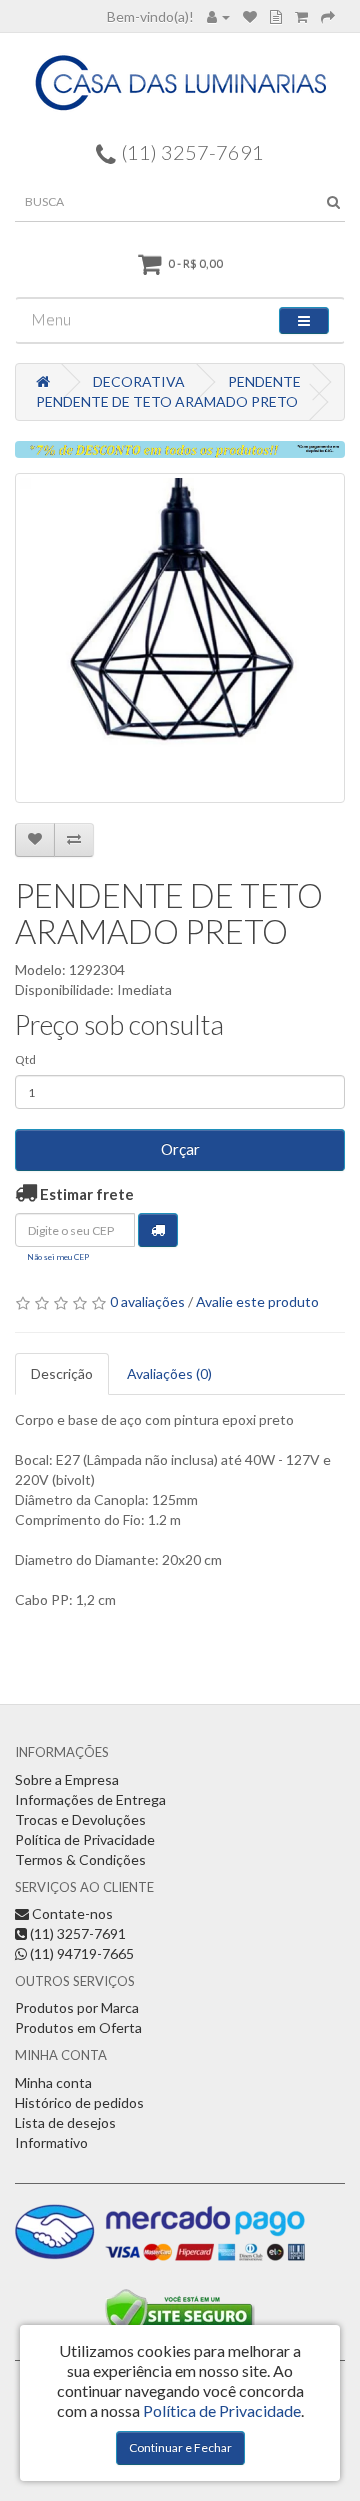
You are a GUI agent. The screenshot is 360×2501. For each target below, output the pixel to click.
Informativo (51, 2142)
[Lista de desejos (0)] (250, 16)
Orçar (180, 1149)
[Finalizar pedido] (328, 16)
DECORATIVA (139, 381)
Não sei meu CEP (58, 1257)
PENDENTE (264, 381)
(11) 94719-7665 (80, 1953)
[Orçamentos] (276, 16)
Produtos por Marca (77, 2007)
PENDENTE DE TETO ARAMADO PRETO (167, 401)
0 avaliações (147, 1301)
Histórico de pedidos (79, 2102)
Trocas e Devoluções (80, 1819)
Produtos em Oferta (78, 2027)
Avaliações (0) (169, 1373)
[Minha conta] (218, 16)
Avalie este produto (257, 1301)
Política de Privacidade (85, 1839)
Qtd (25, 1059)
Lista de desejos (65, 2122)
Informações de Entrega (90, 1799)
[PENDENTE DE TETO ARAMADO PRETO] (180, 638)
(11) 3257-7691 (76, 1933)
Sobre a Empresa (67, 1779)
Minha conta (53, 2082)
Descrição (62, 1373)
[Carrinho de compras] (301, 16)
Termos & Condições (80, 1859)
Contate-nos (71, 1913)
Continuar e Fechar (180, 2447)
